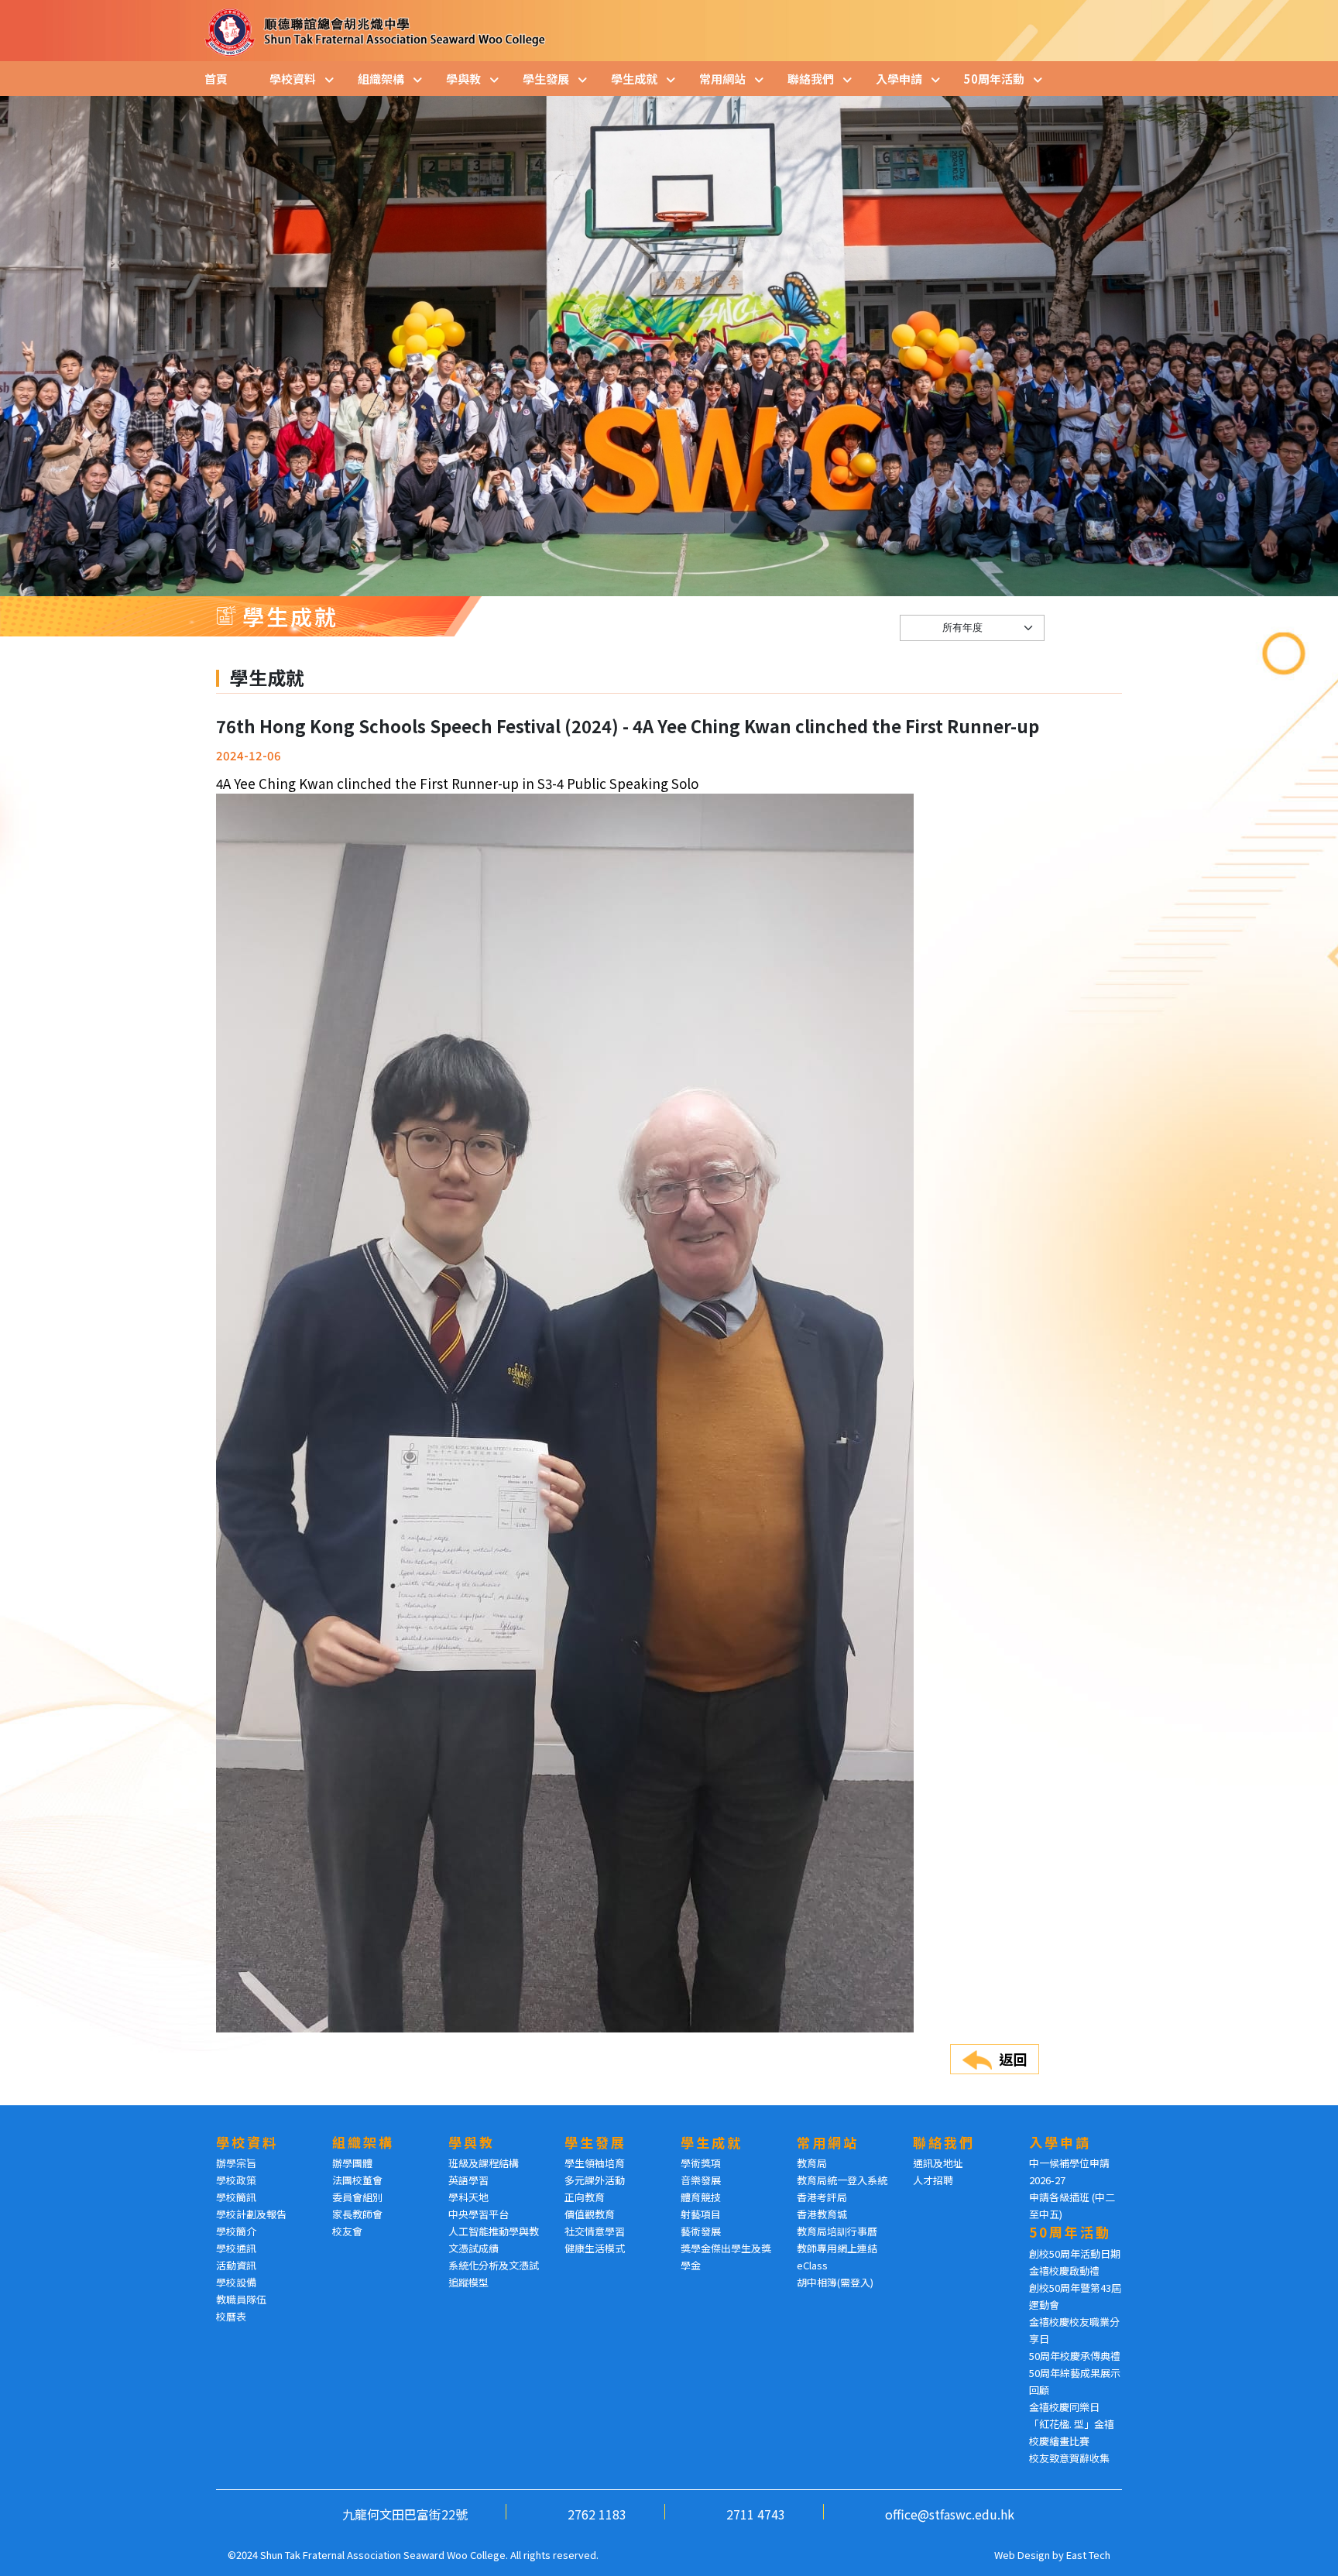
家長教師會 (357, 2214)
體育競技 (701, 2197)
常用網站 (722, 79)
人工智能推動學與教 (494, 2231)
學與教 (463, 79)
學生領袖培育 (595, 2163)
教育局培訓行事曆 (837, 2231)
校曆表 (231, 2316)
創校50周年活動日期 (1075, 2254)
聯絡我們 (811, 79)
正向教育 (585, 2197)
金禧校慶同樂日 (1064, 2407)
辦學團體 (352, 2163)
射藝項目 (701, 2214)
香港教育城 (822, 2214)
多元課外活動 (595, 2180)
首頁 (216, 79)
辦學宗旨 (236, 2163)
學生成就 (634, 79)
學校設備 (236, 2282)
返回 (1013, 2059)
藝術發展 (701, 2231)
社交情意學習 (595, 2231)
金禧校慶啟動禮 (1064, 2271)
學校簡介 (236, 2231)
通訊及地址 (938, 2163)
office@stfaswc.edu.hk (950, 2514)
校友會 (347, 2231)
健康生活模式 (595, 2248)
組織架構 (381, 79)
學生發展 (546, 79)
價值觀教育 (590, 2214)
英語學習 (468, 2180)
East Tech (1088, 2555)
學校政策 (236, 2180)
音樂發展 (701, 2180)
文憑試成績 (473, 2248)
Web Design (1022, 2555)
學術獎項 (701, 2163)
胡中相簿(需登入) (835, 2282)
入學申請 (899, 79)
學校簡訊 (236, 2197)
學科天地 (468, 2197)
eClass (812, 2265)
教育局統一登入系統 (842, 2180)
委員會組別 (357, 2197)
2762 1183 (597, 2514)
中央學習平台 (479, 2214)
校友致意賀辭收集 (1069, 2458)
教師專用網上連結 (837, 2248)
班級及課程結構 (484, 2163)
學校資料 (293, 79)
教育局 (812, 2163)
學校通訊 (236, 2248)
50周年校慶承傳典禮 (1075, 2356)
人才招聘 (933, 2180)
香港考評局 (822, 2197)
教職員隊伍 (241, 2299)
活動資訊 (236, 2265)
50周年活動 (994, 79)
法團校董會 (357, 2180)
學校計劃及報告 (251, 2214)
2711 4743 (756, 2514)
